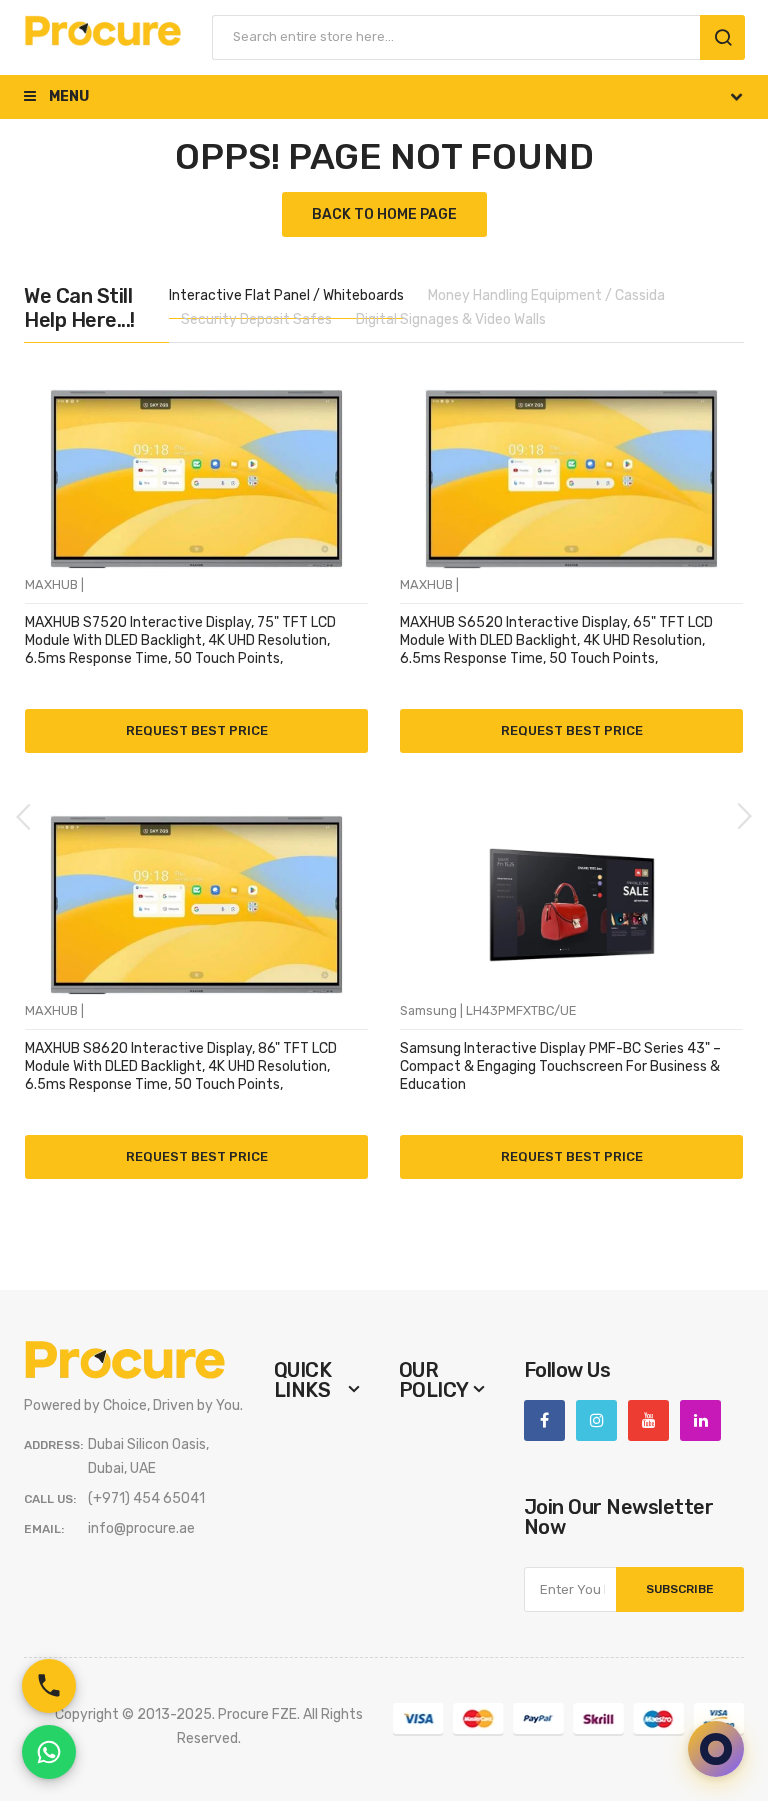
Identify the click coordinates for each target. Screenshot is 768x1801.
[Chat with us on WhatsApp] (49, 1752)
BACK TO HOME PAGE (384, 214)
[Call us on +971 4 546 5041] (49, 1686)
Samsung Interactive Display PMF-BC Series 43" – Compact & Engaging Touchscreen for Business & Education (560, 1066)
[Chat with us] (716, 1749)
